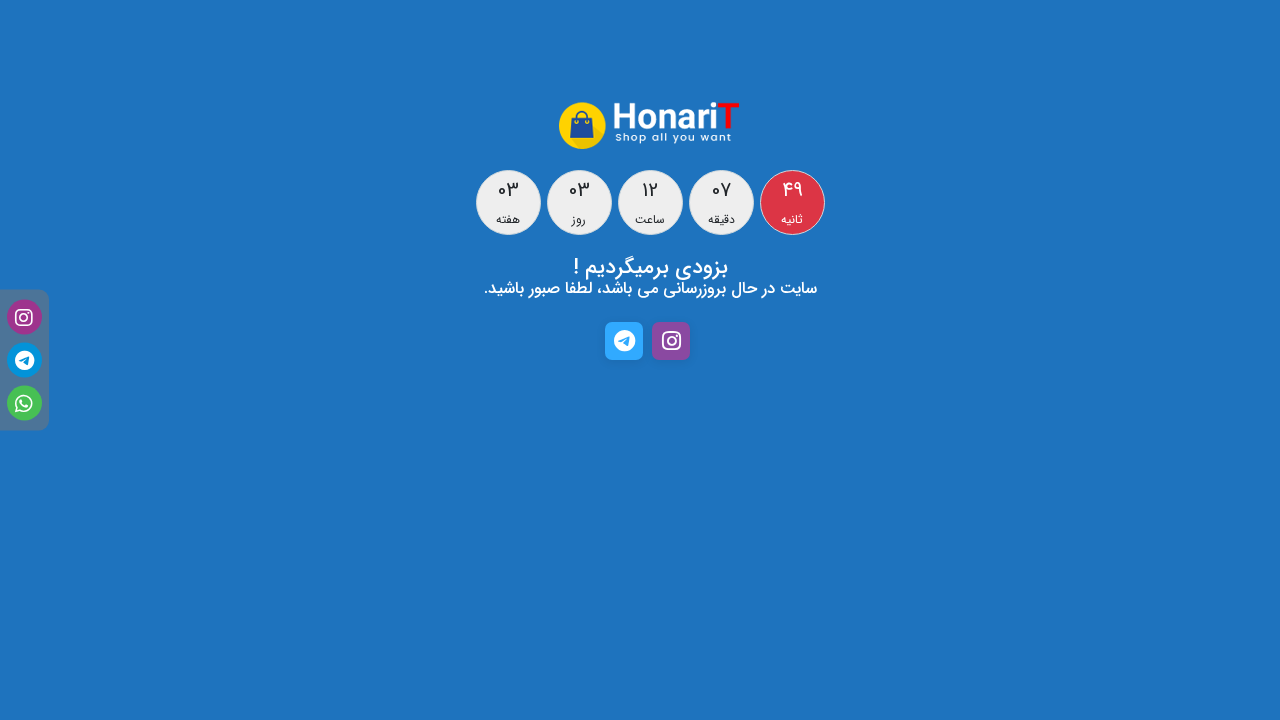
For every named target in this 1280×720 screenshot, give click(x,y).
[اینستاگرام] (24, 317)
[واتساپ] (24, 403)
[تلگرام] (24, 360)
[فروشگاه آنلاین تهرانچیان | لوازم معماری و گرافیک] (650, 124)
